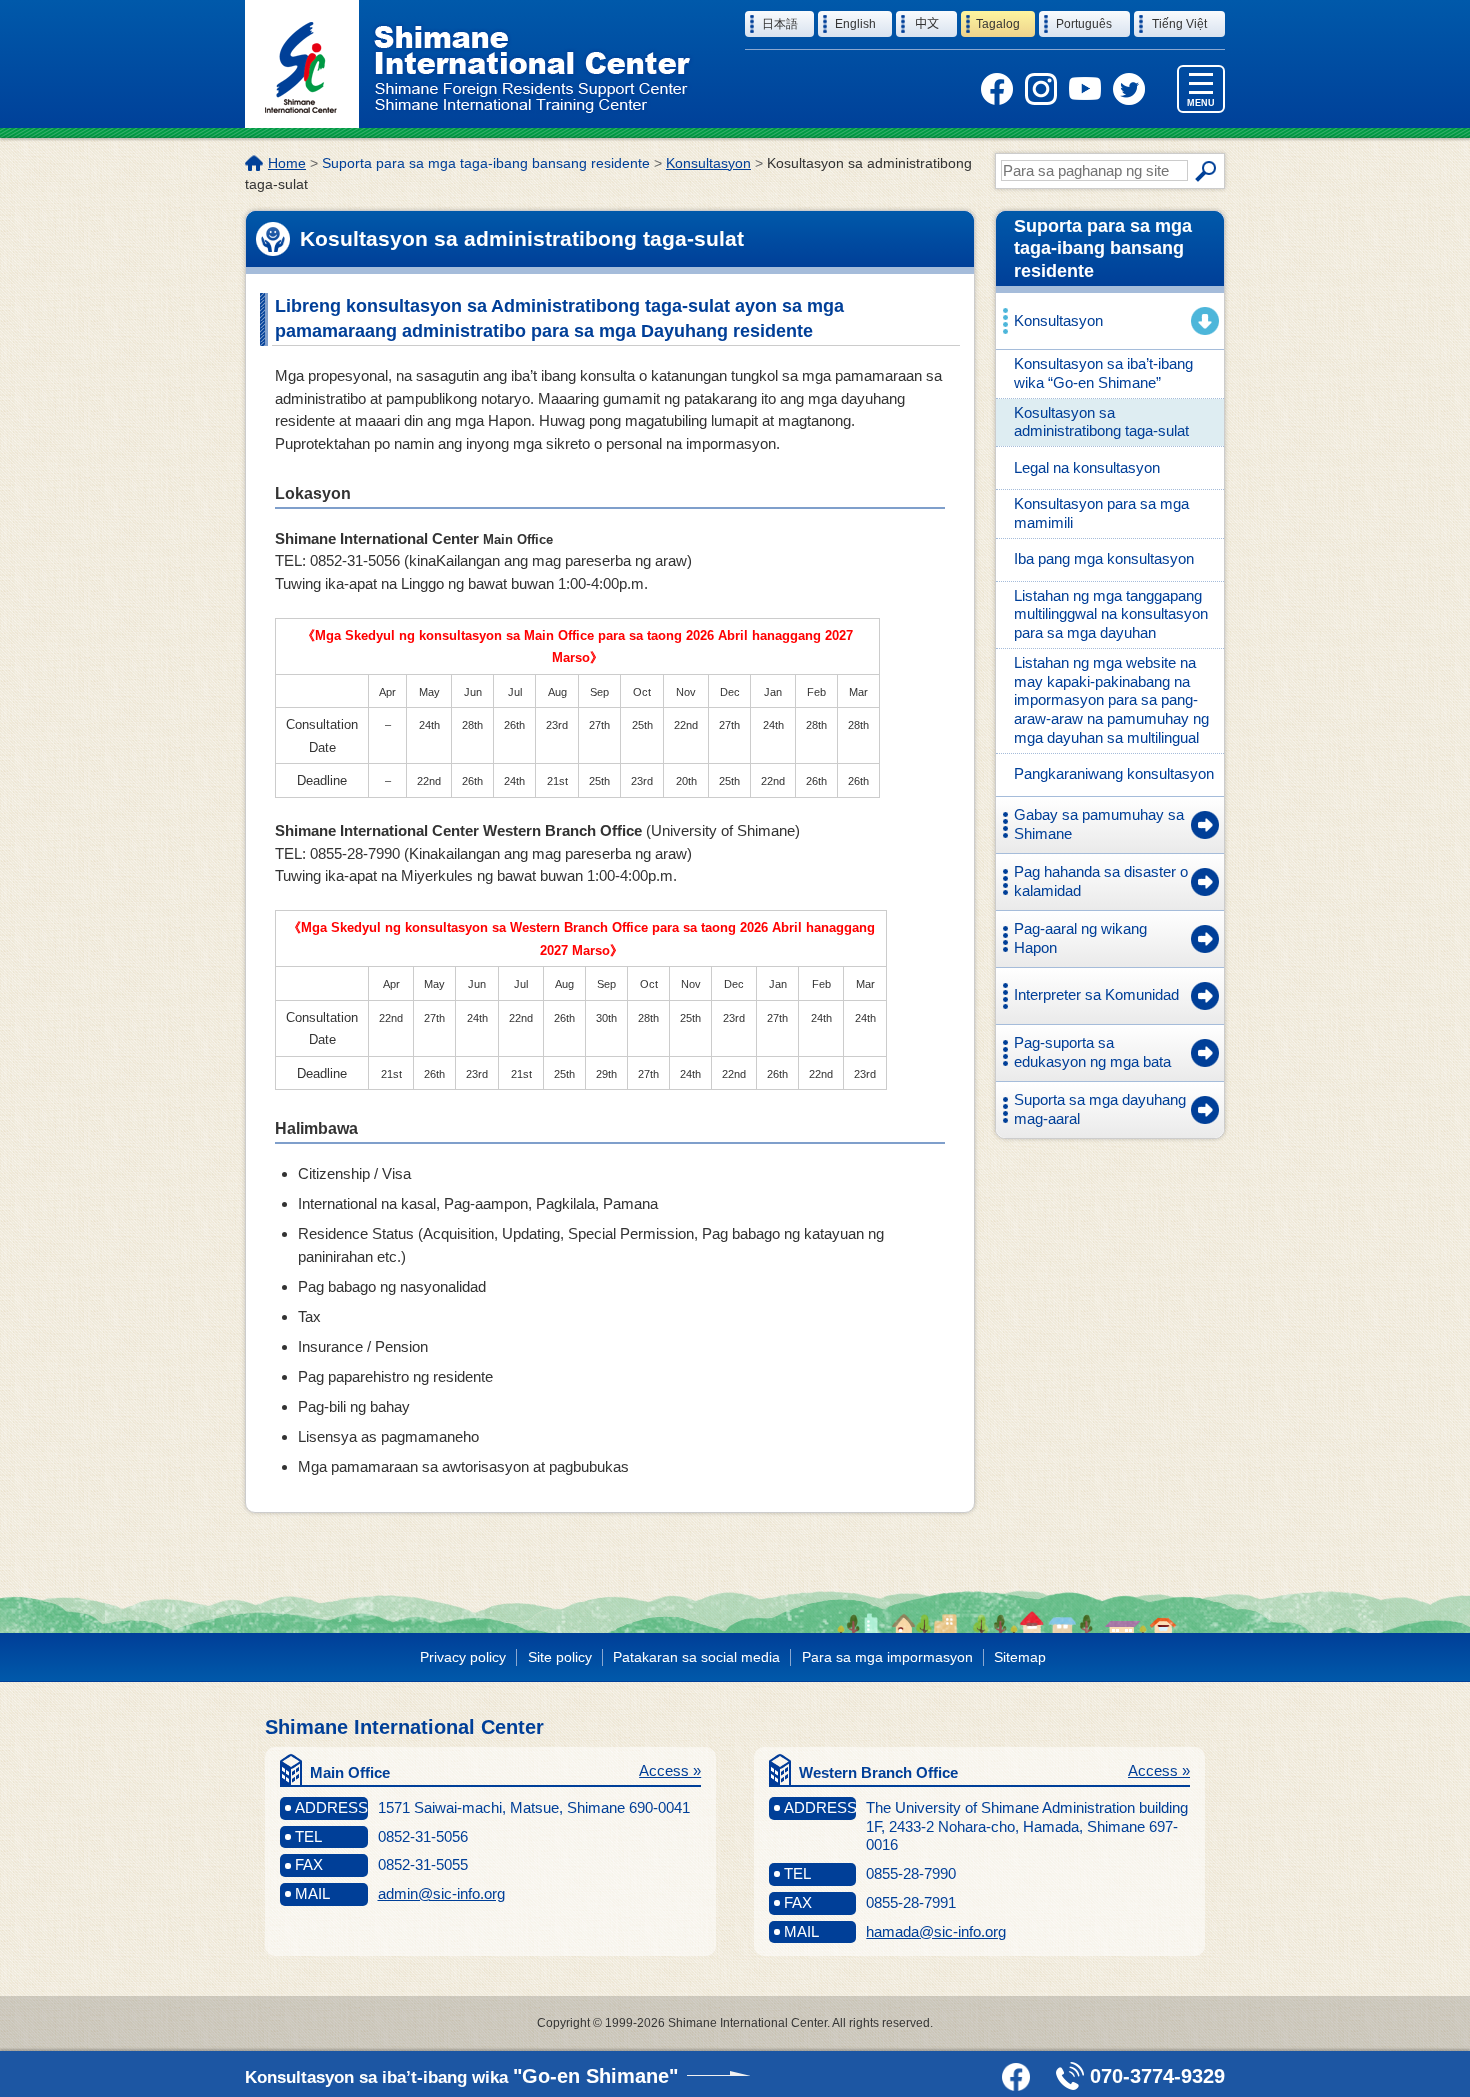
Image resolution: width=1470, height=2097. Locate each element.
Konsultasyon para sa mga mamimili (1101, 513)
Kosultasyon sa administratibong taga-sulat (1101, 422)
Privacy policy (463, 1657)
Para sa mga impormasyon (887, 1657)
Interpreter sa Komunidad (1096, 994)
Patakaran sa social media (696, 1657)
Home (287, 163)
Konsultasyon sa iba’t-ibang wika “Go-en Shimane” (1103, 373)
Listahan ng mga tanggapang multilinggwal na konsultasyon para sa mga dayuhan (1111, 614)
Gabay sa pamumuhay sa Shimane (1099, 824)
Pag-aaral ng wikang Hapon (1080, 938)
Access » (670, 1770)
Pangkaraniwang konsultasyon (1114, 773)
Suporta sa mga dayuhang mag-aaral (1100, 1109)
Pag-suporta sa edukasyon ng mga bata (1092, 1052)
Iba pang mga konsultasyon (1104, 558)
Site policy (560, 1657)
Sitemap (1020, 1657)
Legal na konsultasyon (1087, 467)
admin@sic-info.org (441, 1893)
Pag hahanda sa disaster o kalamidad (1101, 881)
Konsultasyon (708, 163)
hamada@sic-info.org (936, 1931)
